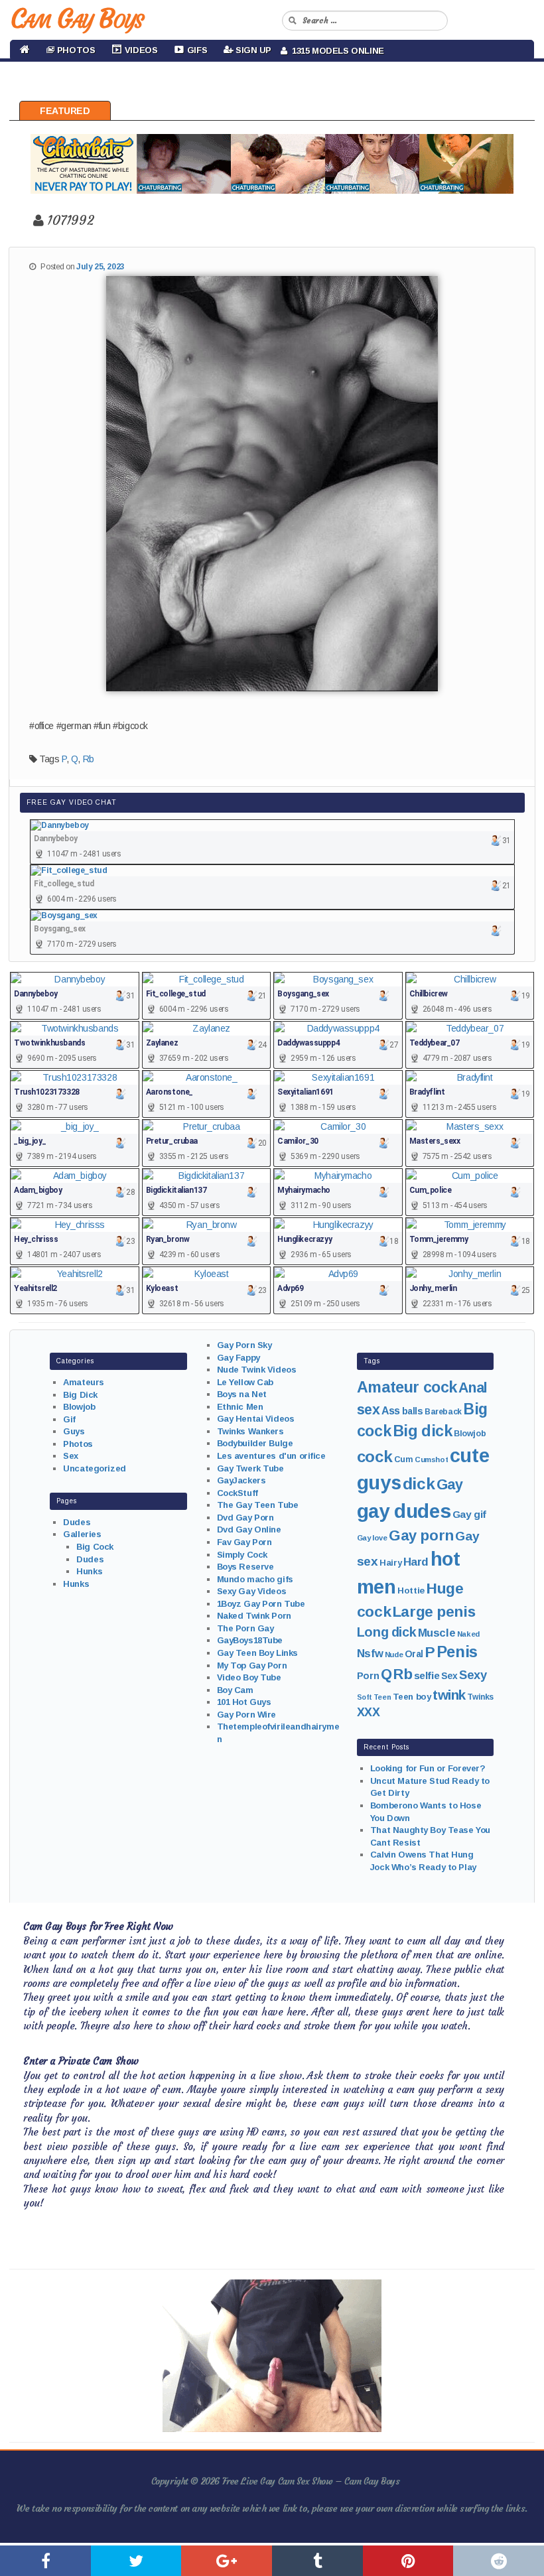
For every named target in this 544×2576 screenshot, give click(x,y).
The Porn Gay (245, 1628)
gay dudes (404, 1511)
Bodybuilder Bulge (255, 1443)
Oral (414, 1654)
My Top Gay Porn (252, 1665)
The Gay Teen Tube (258, 1505)
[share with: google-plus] (227, 2561)
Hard (416, 1562)
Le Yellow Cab (245, 1382)
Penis (457, 1652)
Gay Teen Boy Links (257, 1653)
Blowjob (79, 1407)
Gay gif (469, 1514)
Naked (468, 1634)
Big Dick (80, 1395)
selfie (427, 1675)
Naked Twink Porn (254, 1616)
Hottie (411, 1591)
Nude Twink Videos (257, 1370)
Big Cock (95, 1547)
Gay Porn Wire (247, 1715)
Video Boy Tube (249, 1677)
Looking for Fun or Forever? (428, 1768)
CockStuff (238, 1493)
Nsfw (370, 1654)
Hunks (89, 1571)
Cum (404, 1459)
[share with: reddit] (499, 2561)
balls (413, 1411)
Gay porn (421, 1535)
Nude (394, 1655)
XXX (369, 1712)
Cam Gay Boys (77, 19)
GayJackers (241, 1480)
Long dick (386, 1632)
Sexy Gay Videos (252, 1591)
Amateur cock (407, 1387)
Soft (364, 1697)
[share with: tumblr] (317, 2561)
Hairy (390, 1563)
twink (449, 1695)
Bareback (443, 1412)
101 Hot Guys (244, 1702)
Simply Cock (242, 1555)
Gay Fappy (238, 1358)
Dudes (77, 1522)
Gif (69, 1419)
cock (374, 1457)
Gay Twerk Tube (250, 1468)
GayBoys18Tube (250, 1640)
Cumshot (431, 1459)
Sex (71, 1456)
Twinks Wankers (250, 1431)
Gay (450, 1484)
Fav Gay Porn (244, 1542)
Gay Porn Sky (244, 1345)
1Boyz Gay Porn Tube (261, 1604)
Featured (65, 111)
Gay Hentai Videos (256, 1419)
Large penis (434, 1612)
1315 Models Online (336, 51)
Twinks (480, 1697)
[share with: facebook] (45, 2561)
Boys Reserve (245, 1567)
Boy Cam (235, 1690)
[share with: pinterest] (408, 2561)
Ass (391, 1411)
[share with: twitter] (136, 2561)
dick (419, 1484)
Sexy (473, 1675)
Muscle (437, 1633)
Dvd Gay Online (249, 1529)
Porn (368, 1676)
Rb (89, 759)
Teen (382, 1697)
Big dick (423, 1431)
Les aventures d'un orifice (271, 1456)
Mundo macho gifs (255, 1579)
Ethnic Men (240, 1407)
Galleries (82, 1534)
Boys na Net (242, 1394)
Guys (74, 1431)
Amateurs (84, 1382)
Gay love (372, 1538)
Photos (78, 1444)
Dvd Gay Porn (245, 1518)
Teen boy (412, 1697)
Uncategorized (95, 1468)
